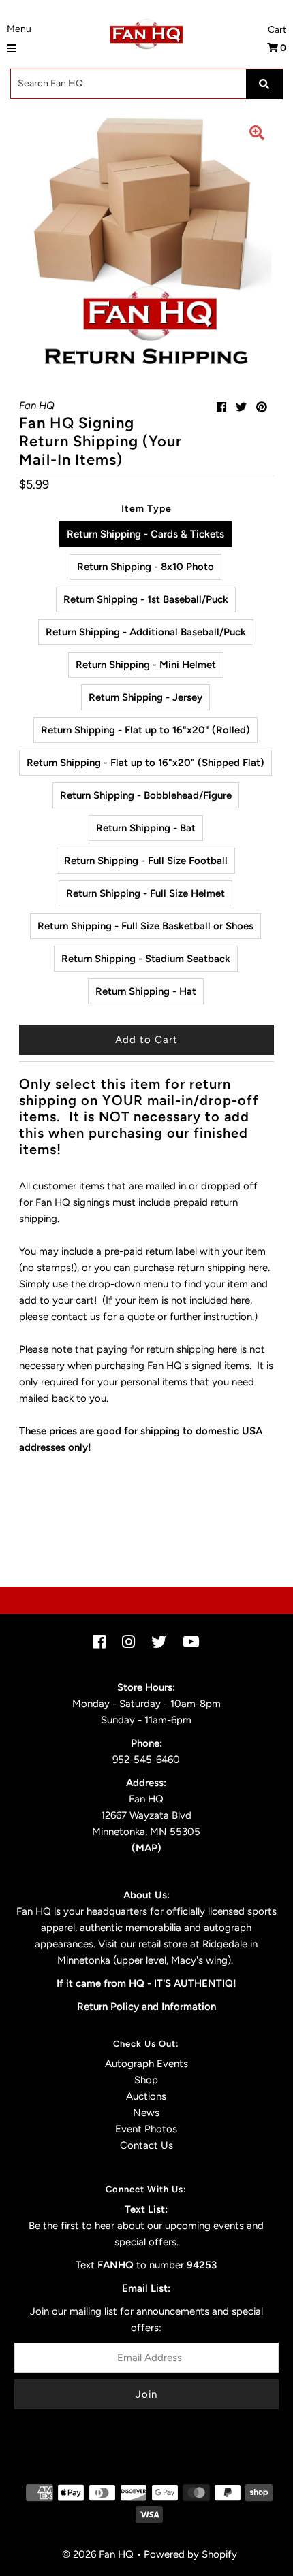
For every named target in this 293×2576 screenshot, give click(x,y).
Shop (146, 2080)
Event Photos (146, 2129)
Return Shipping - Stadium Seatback (146, 959)
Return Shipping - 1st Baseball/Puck (146, 599)
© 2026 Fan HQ (98, 2554)
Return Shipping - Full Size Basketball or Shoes (145, 926)
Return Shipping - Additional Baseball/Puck (146, 632)
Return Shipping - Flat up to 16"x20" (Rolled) (145, 730)
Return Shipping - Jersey (145, 697)
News (146, 2113)
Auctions (146, 2096)
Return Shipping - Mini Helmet (146, 665)
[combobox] (146, 84)
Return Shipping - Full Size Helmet (145, 893)
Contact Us (146, 2145)
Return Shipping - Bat (146, 828)
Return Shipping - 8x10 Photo (145, 567)
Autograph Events (146, 2064)
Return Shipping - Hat (146, 991)
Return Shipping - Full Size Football (146, 861)
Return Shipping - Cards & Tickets (145, 534)
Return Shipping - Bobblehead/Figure (146, 795)
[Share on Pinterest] (262, 407)
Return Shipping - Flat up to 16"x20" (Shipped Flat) (145, 763)
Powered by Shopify (190, 2554)
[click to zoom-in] (257, 135)
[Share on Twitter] (241, 407)
